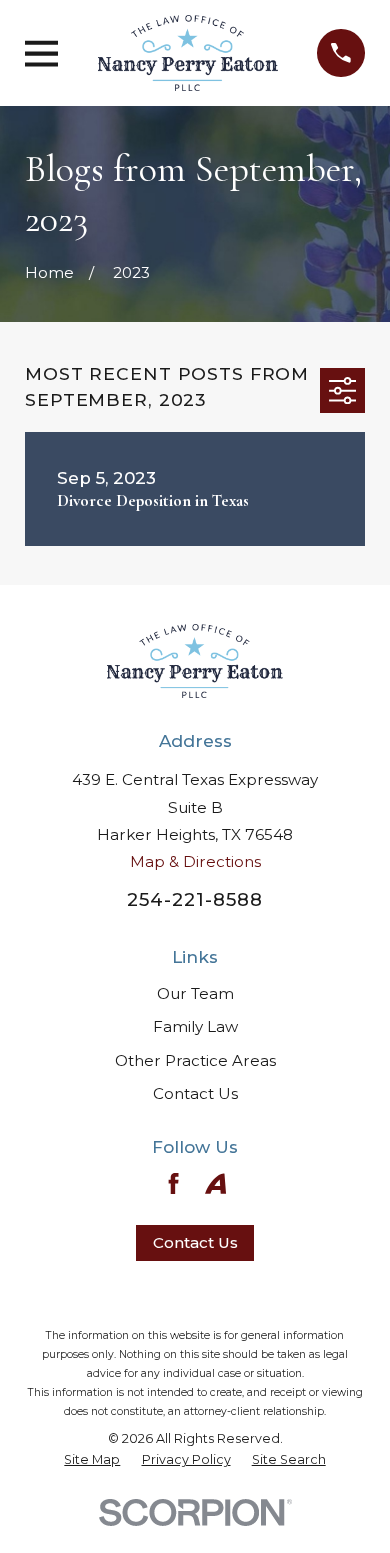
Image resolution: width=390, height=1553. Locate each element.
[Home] (188, 53)
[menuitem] (92, 1460)
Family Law (195, 1026)
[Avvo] (215, 1183)
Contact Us (195, 1093)
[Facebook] (173, 1183)
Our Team (195, 993)
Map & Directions (195, 861)
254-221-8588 (194, 899)
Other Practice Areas (195, 1060)
